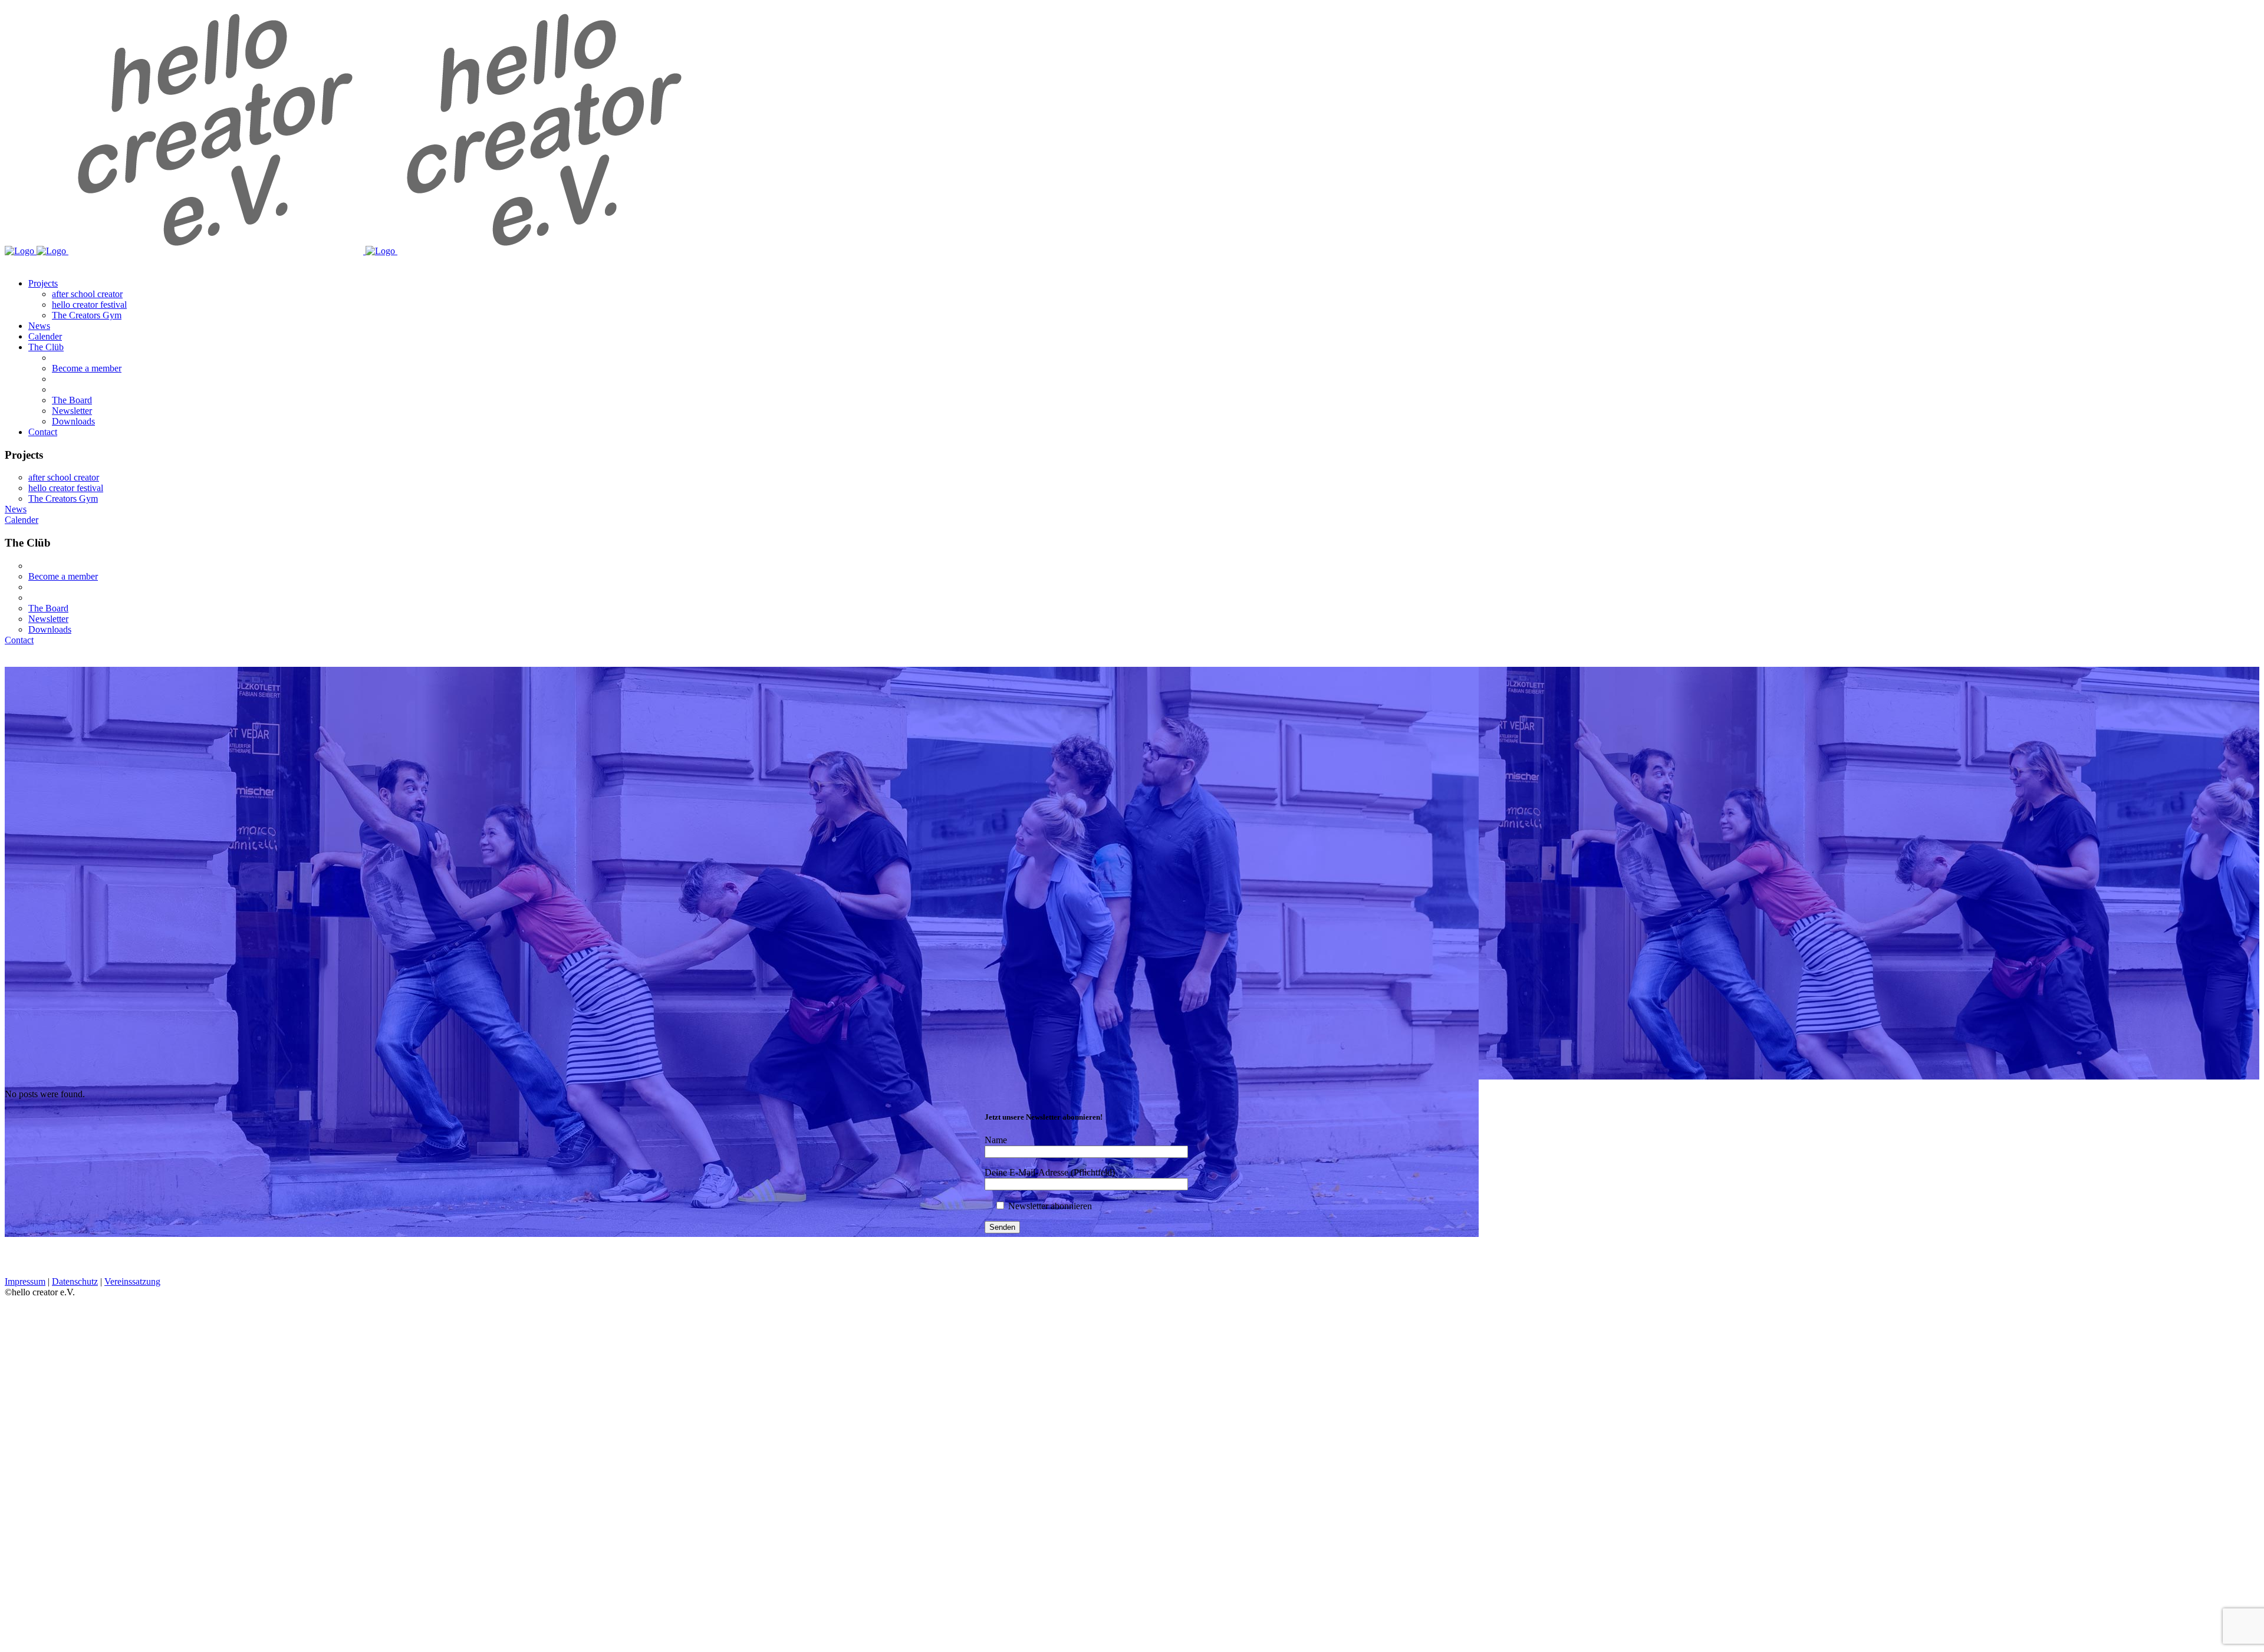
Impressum (25, 1281)
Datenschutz (75, 1281)
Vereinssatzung (132, 1281)
